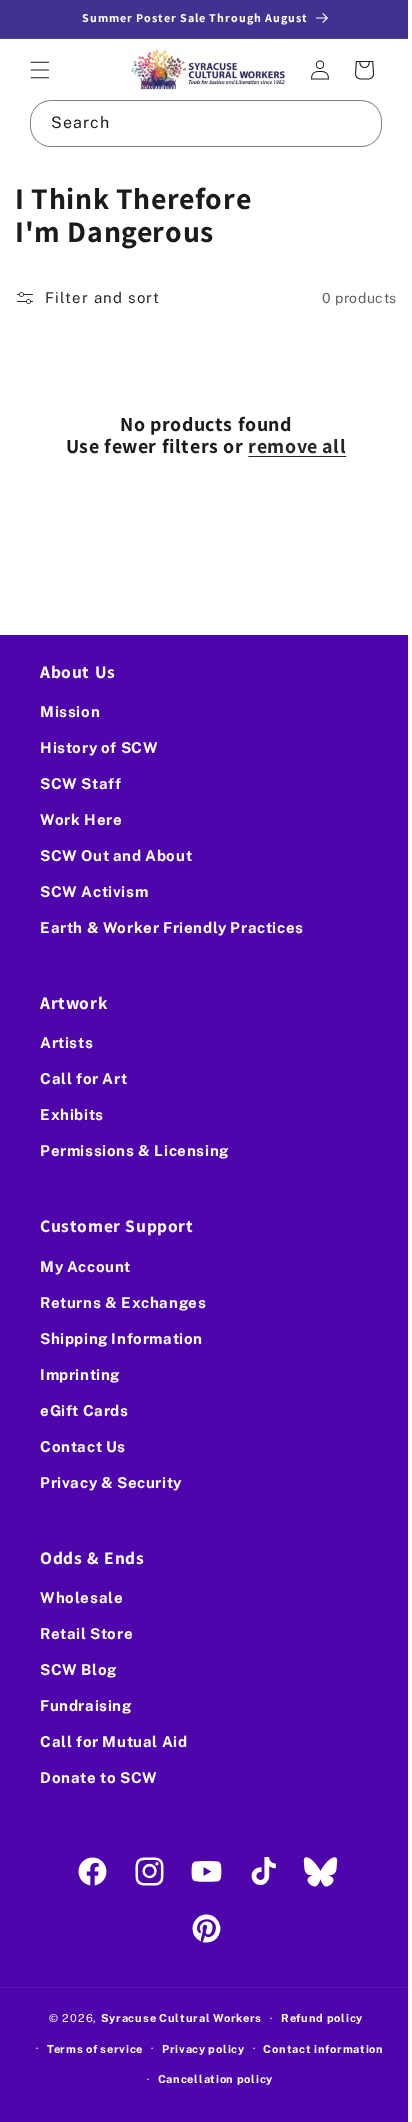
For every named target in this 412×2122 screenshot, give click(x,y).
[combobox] (198, 121)
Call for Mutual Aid (113, 1741)
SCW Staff (80, 783)
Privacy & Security (111, 1482)
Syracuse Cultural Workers (174, 2018)
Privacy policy (195, 2049)
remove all (290, 444)
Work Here (81, 819)
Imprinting (80, 1374)
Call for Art (83, 1078)
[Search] (344, 121)
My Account (85, 1266)
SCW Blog (78, 1669)
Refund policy (314, 2018)
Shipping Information (121, 1338)
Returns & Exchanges (123, 1302)
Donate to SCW (99, 1777)
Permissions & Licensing (134, 1150)
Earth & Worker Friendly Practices (172, 927)
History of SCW (99, 747)
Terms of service (87, 2049)
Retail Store (86, 1633)
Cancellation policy (207, 2079)
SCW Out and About (116, 855)
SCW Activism (94, 891)
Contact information (316, 2049)
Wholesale (81, 1597)
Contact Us (83, 1446)
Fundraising (86, 1705)
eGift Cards (84, 1410)
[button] (40, 69)
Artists (66, 1042)
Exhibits (72, 1114)
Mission (70, 711)
